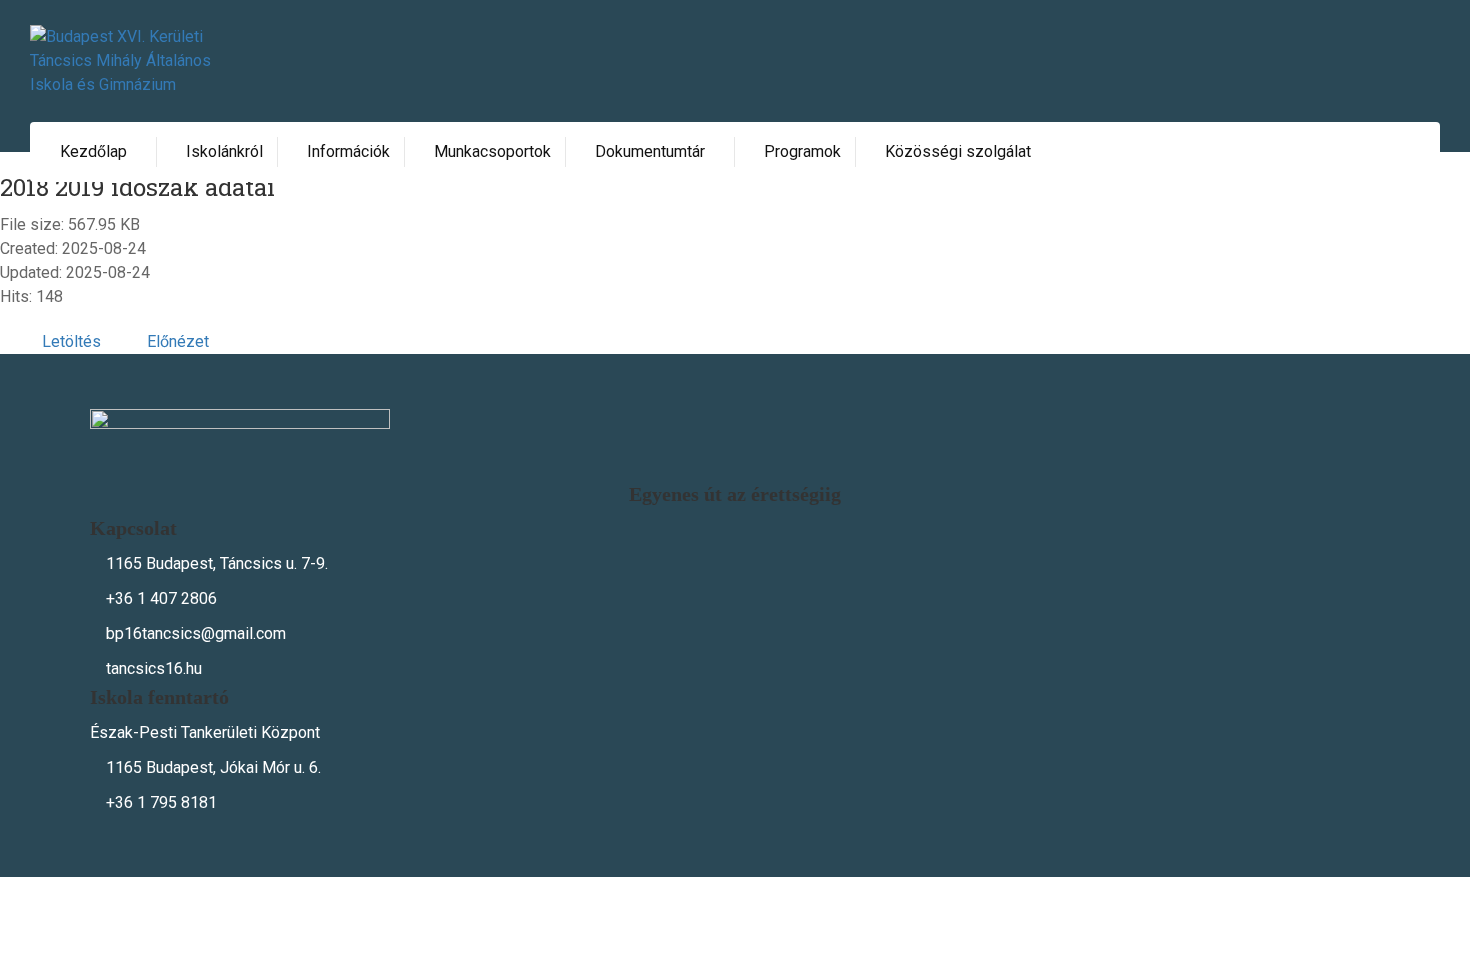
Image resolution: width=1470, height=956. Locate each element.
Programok (802, 151)
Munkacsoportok (492, 151)
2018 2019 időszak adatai (137, 187)
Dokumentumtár (650, 151)
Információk (348, 151)
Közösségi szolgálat (958, 151)
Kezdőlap (93, 151)
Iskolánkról (224, 151)
